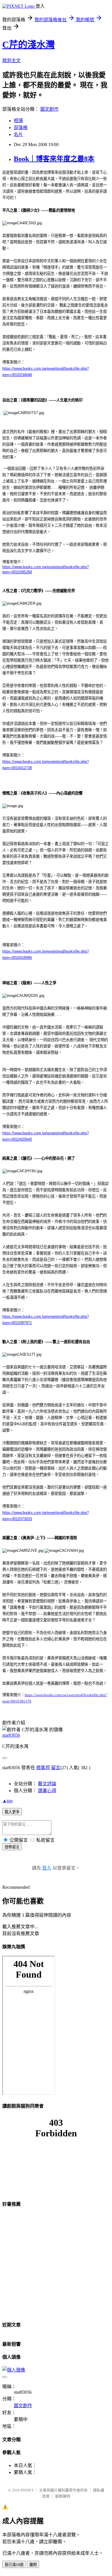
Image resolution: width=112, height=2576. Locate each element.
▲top (7, 1801)
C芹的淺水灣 (29, 45)
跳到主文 (11, 61)
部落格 (21, 128)
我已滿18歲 (14, 2565)
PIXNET (27, 2490)
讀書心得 (47, 1791)
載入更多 (12, 1812)
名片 (18, 134)
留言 (56, 1768)
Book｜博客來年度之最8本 (54, 159)
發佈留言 (12, 1847)
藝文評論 (47, 1784)
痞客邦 (43, 1768)
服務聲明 (63, 2496)
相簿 (18, 121)
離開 (33, 2565)
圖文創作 (49, 109)
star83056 (11, 1735)
